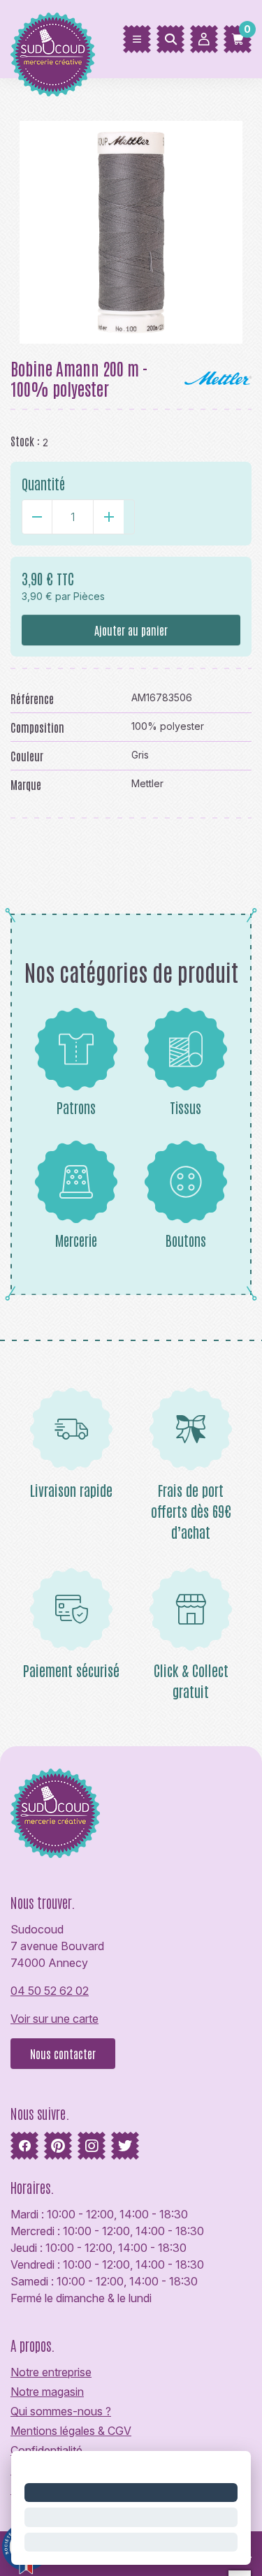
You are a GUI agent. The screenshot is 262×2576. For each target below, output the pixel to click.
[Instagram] (92, 2146)
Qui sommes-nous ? (61, 2411)
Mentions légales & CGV (71, 2431)
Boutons (186, 1240)
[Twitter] (125, 2146)
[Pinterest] (58, 2146)
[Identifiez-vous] (204, 39)
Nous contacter (63, 2054)
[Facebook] (24, 2146)
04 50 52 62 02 (50, 1991)
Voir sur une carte (54, 2019)
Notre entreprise (51, 2372)
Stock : (25, 441)
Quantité (43, 483)
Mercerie (76, 1240)
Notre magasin (47, 2392)
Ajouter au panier (131, 630)
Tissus (185, 1107)
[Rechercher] (170, 39)
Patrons (76, 1107)
